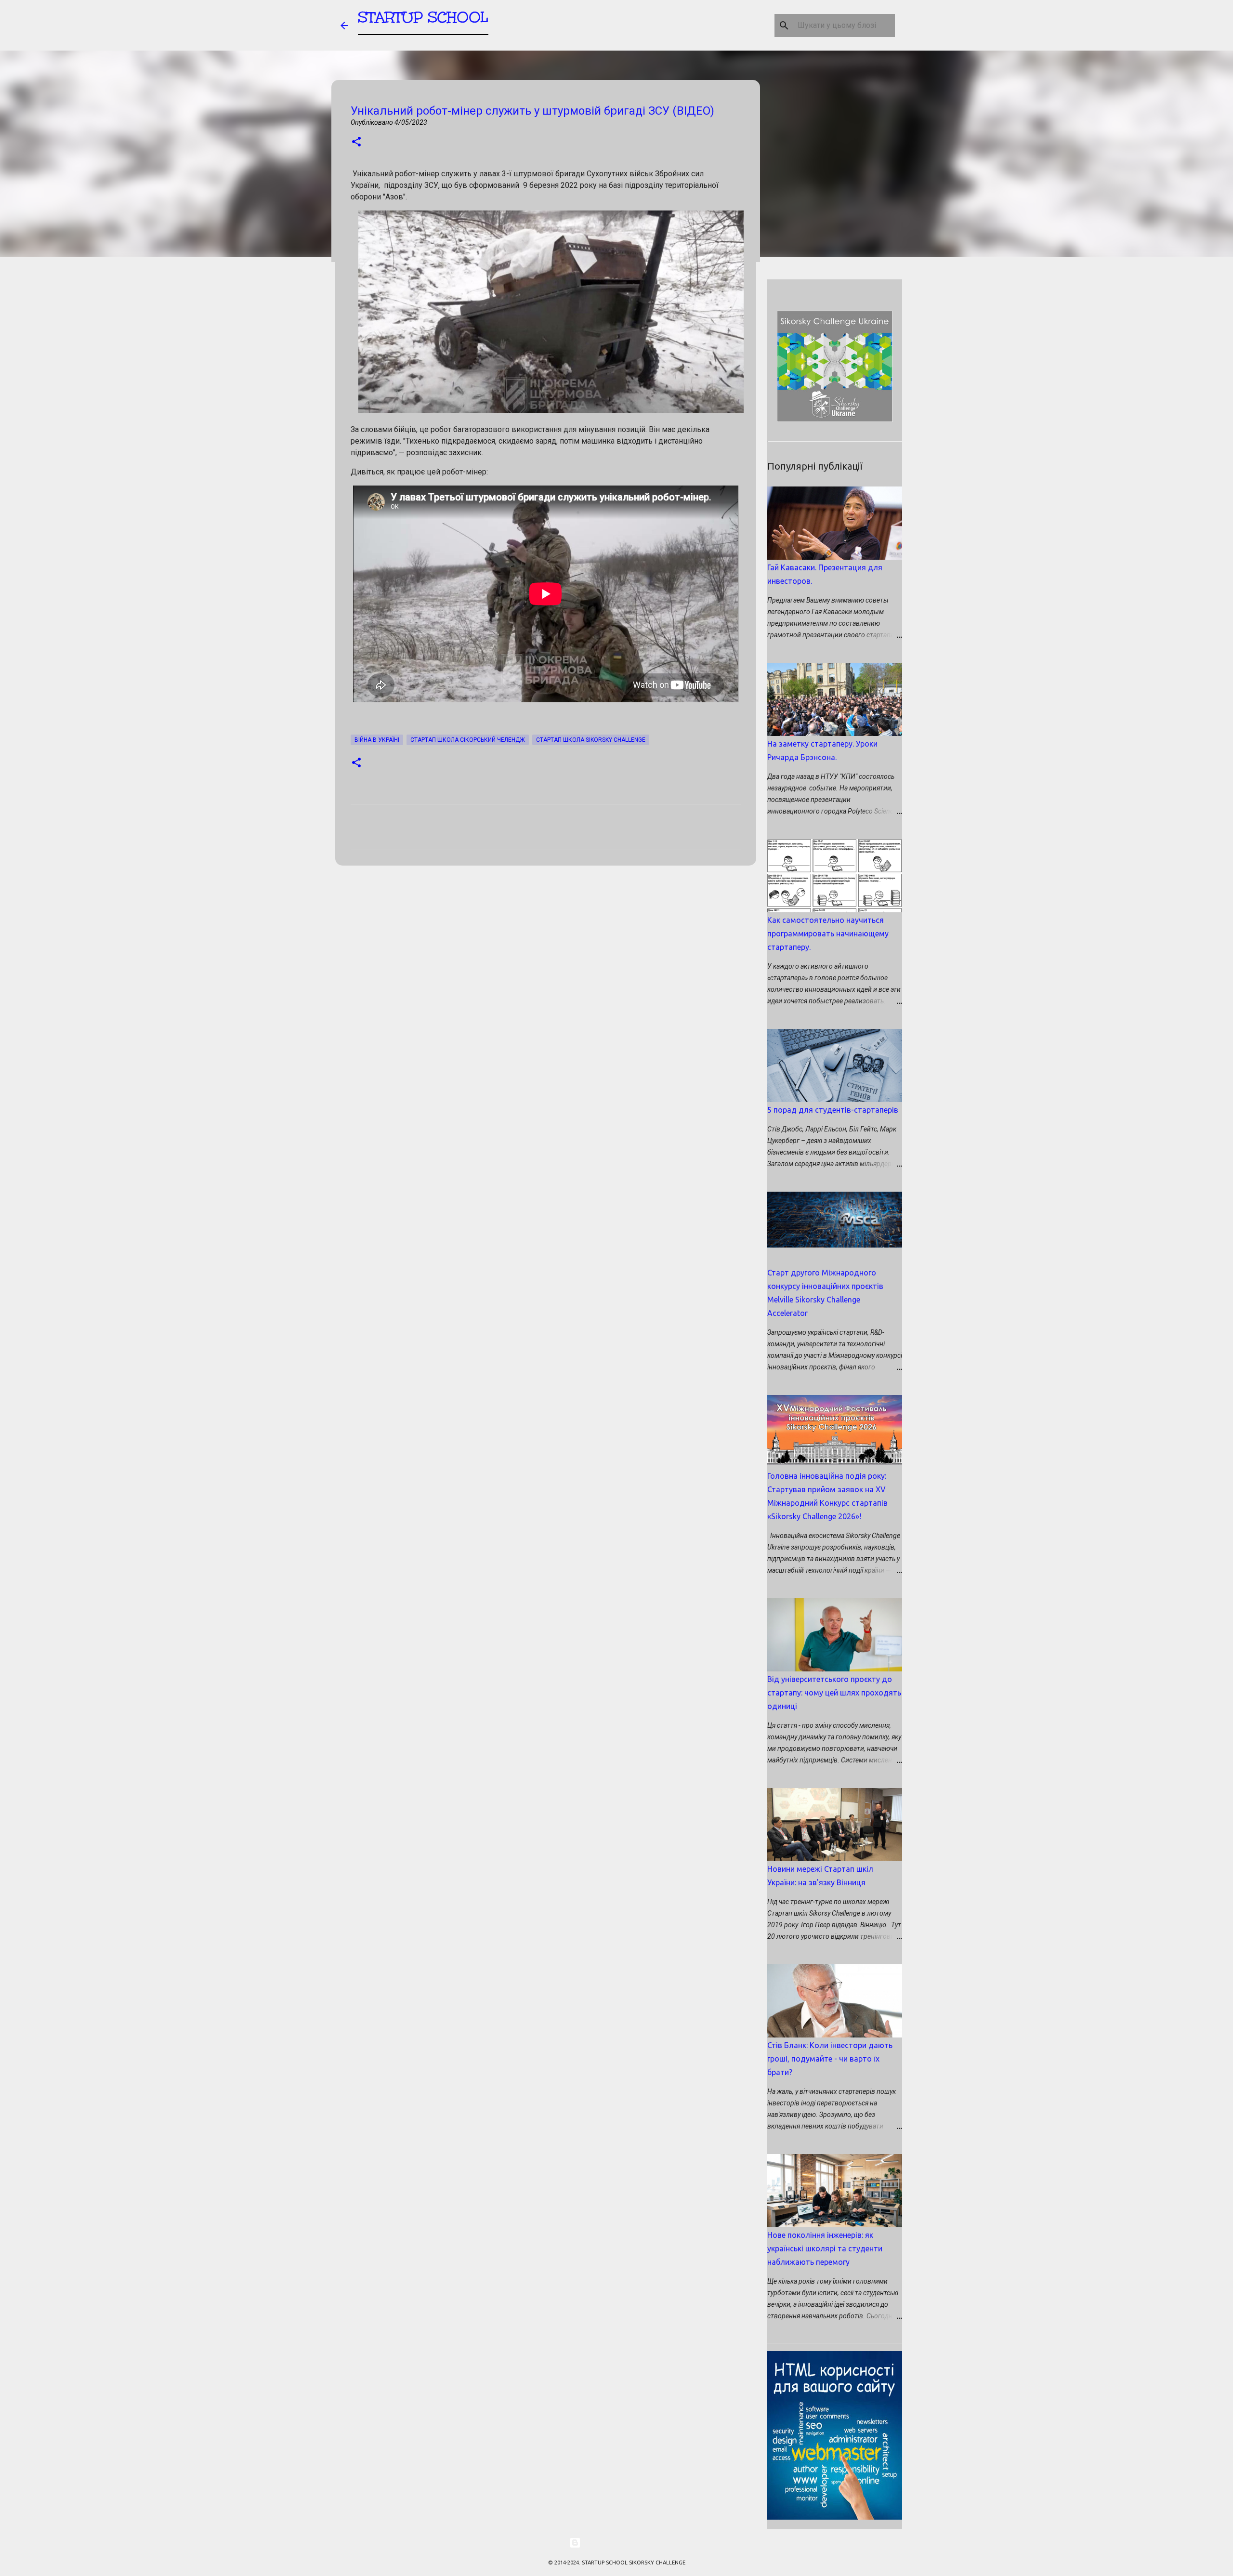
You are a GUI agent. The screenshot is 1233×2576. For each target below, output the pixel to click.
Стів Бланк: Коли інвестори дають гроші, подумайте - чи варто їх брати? (830, 2059)
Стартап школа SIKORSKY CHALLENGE (591, 740)
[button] (356, 142)
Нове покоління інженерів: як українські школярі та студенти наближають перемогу (825, 2248)
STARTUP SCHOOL (423, 17)
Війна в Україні (377, 740)
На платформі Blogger (622, 2543)
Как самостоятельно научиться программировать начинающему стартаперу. (828, 933)
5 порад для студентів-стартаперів (833, 1110)
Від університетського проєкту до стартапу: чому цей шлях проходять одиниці (834, 1693)
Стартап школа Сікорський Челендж (468, 740)
